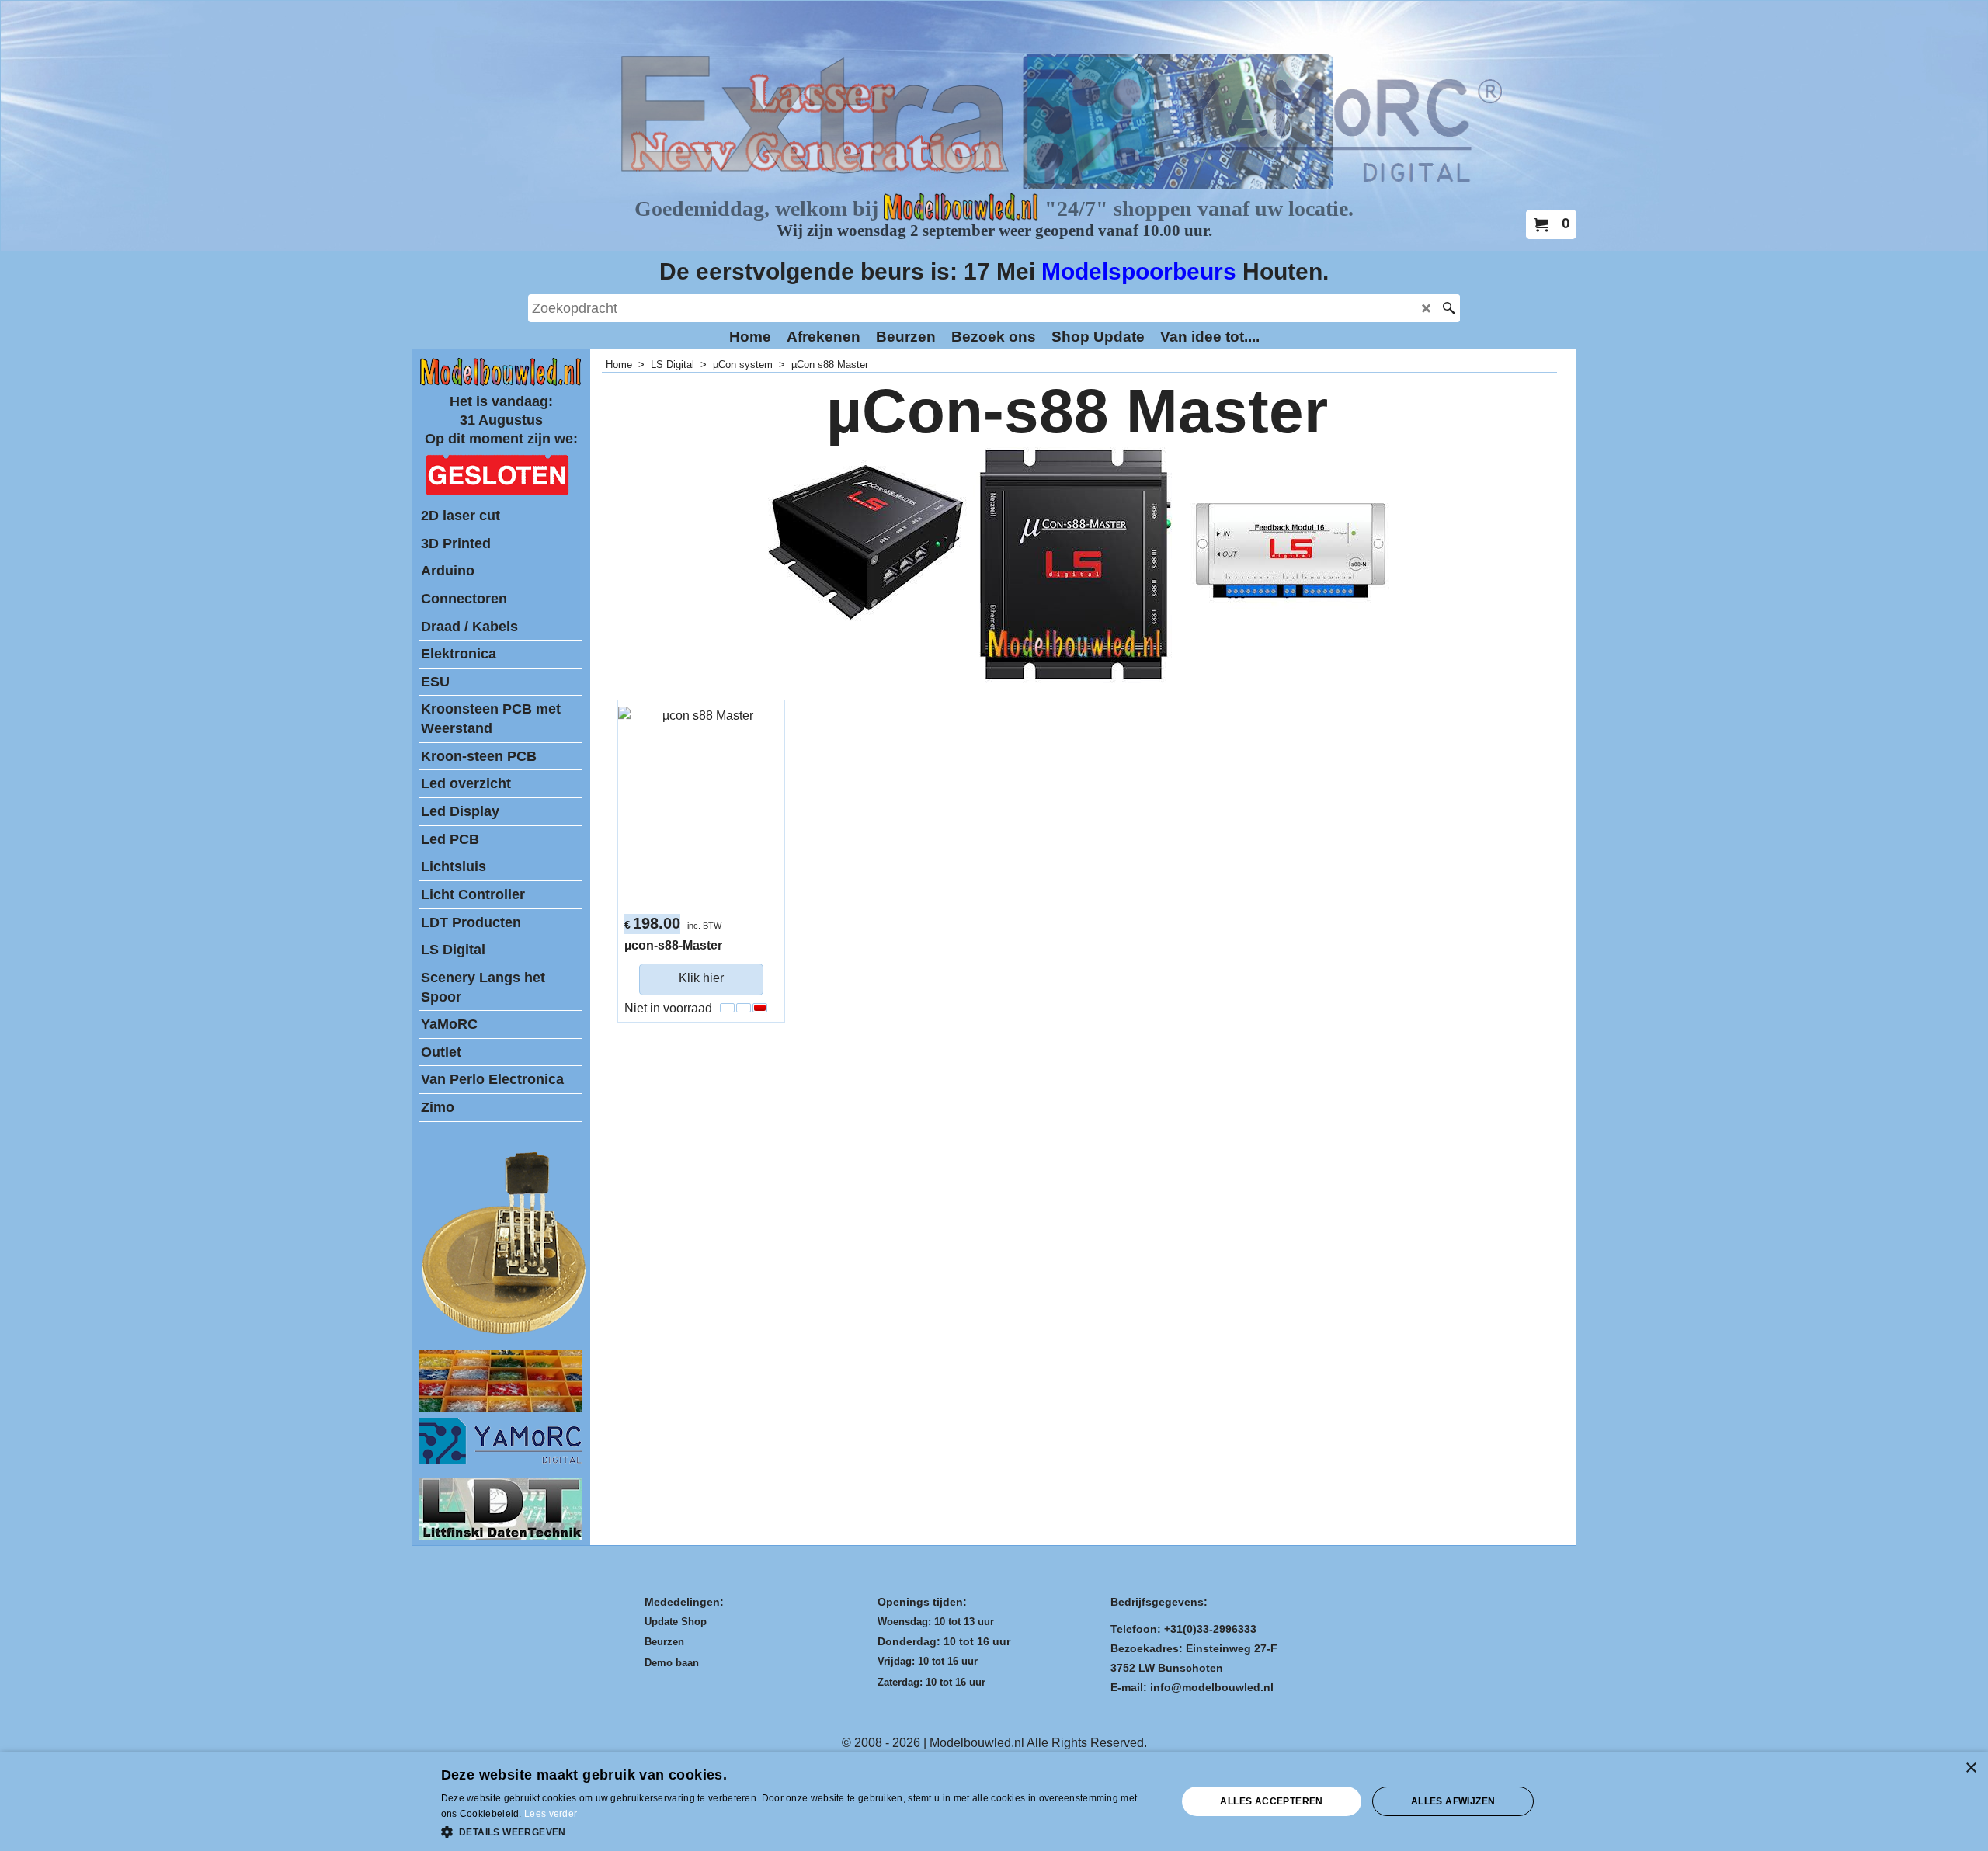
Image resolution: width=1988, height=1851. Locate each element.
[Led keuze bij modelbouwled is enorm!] (501, 1408)
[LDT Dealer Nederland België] (505, 1333)
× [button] (1971, 1768)
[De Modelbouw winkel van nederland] (501, 382)
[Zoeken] (1449, 308)
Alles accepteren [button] (1271, 1801)
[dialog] (994, 1801)
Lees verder (551, 1814)
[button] (798, 1831)
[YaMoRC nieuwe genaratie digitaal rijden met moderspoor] (501, 1460)
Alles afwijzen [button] (1453, 1801)
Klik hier (701, 978)
